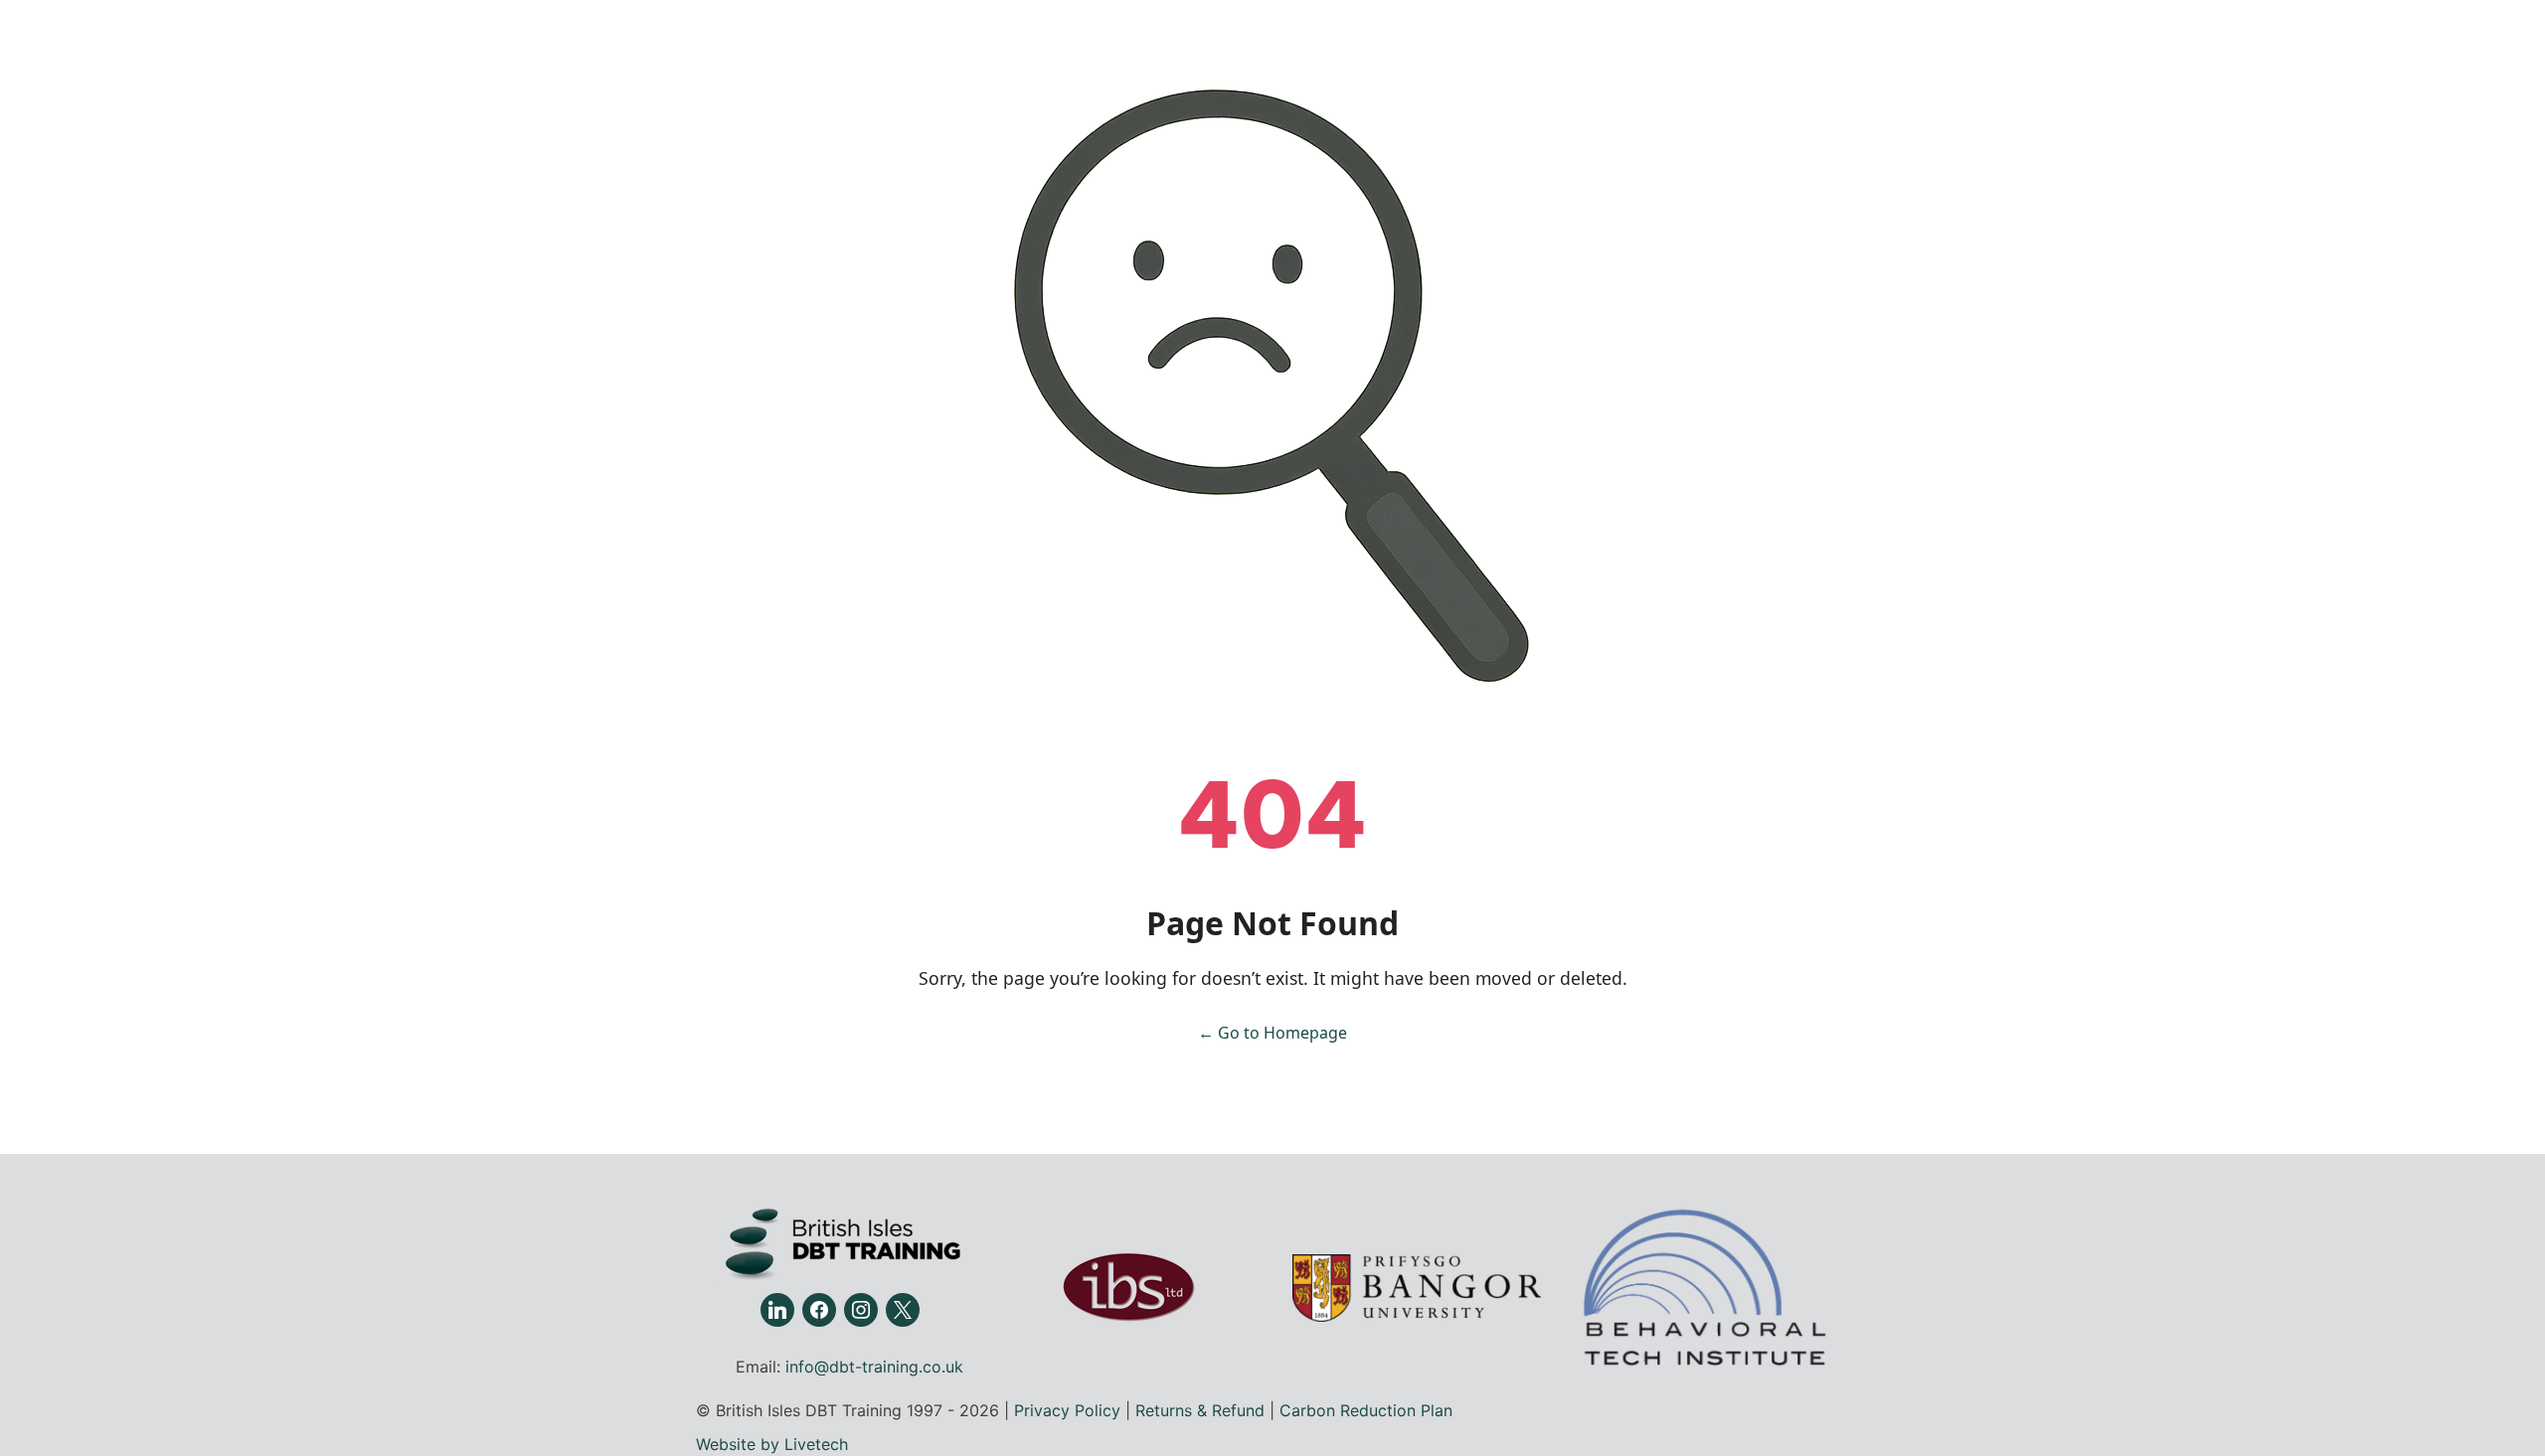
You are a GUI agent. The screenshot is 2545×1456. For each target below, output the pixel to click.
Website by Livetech (772, 1444)
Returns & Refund (1200, 1410)
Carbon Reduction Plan (1366, 1410)
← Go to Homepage (1272, 1033)
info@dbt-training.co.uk (874, 1367)
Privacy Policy (1067, 1410)
